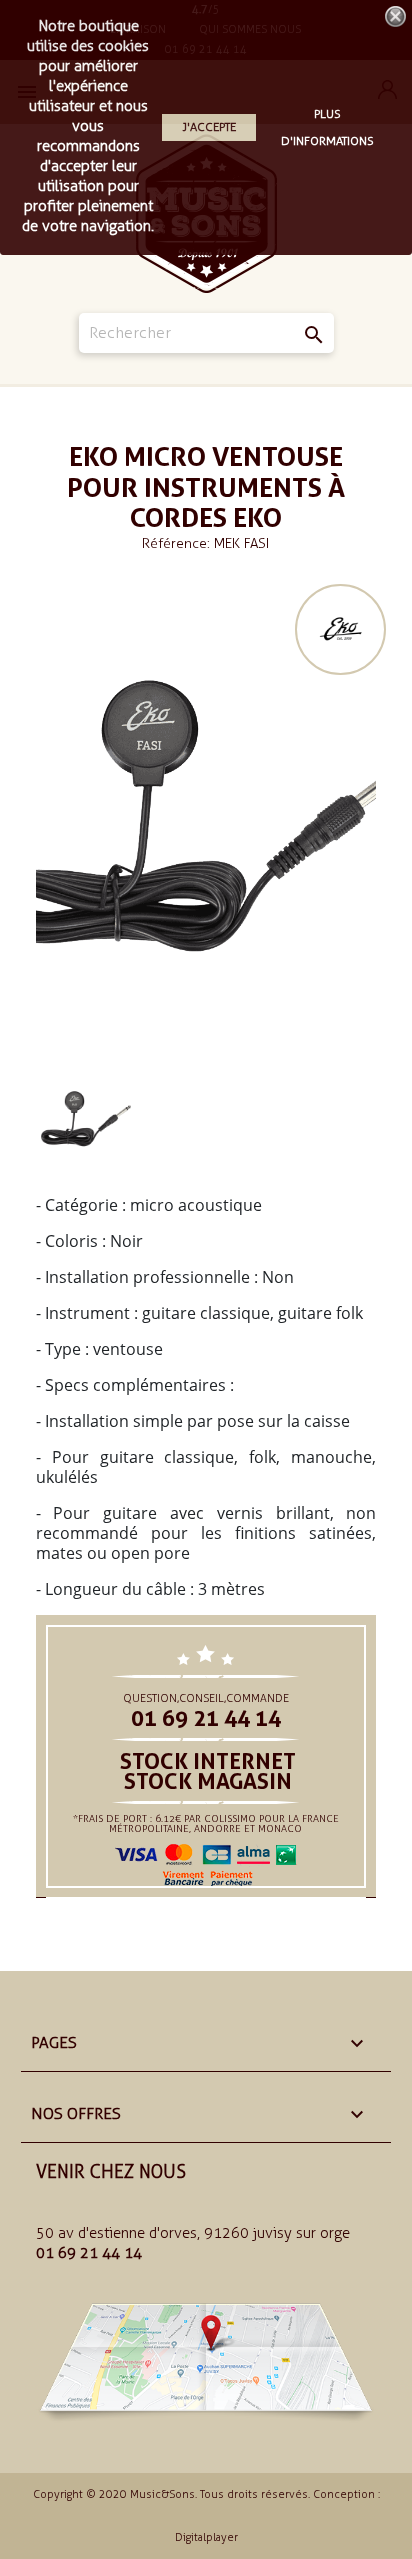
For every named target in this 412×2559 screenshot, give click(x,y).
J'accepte (209, 127)
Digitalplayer (206, 2537)
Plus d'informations (327, 127)
